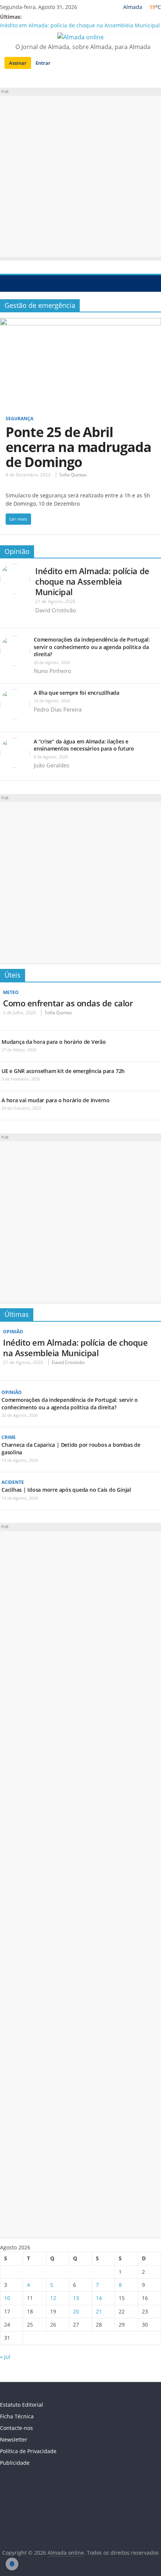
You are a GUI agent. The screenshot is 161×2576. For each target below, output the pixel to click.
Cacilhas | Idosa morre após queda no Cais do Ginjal (66, 1490)
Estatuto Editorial (22, 2405)
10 (7, 2298)
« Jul (5, 2357)
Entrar (43, 63)
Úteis (13, 975)
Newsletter (14, 2439)
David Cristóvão (56, 610)
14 (99, 2298)
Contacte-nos (16, 2428)
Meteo (11, 992)
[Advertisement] (80, 176)
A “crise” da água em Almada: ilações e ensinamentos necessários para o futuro (84, 745)
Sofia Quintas (73, 475)
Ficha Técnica (17, 2416)
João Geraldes (51, 765)
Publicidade (15, 2463)
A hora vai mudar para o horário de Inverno (56, 1100)
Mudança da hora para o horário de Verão (54, 1042)
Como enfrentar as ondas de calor (68, 1003)
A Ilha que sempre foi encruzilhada (77, 693)
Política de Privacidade (28, 2451)
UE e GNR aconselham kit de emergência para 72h (63, 1071)
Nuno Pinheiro (52, 671)
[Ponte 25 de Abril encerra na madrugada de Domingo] (80, 322)
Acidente (13, 1482)
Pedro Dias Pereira (58, 709)
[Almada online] (8, 283)
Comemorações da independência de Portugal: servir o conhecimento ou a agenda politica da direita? (92, 647)
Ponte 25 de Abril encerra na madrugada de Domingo (78, 447)
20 (76, 2311)
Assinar (18, 63)
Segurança (19, 419)
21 (99, 2311)
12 (53, 2298)
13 (76, 2298)
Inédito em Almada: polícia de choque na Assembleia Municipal (80, 25)
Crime (9, 1437)
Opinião (17, 551)
